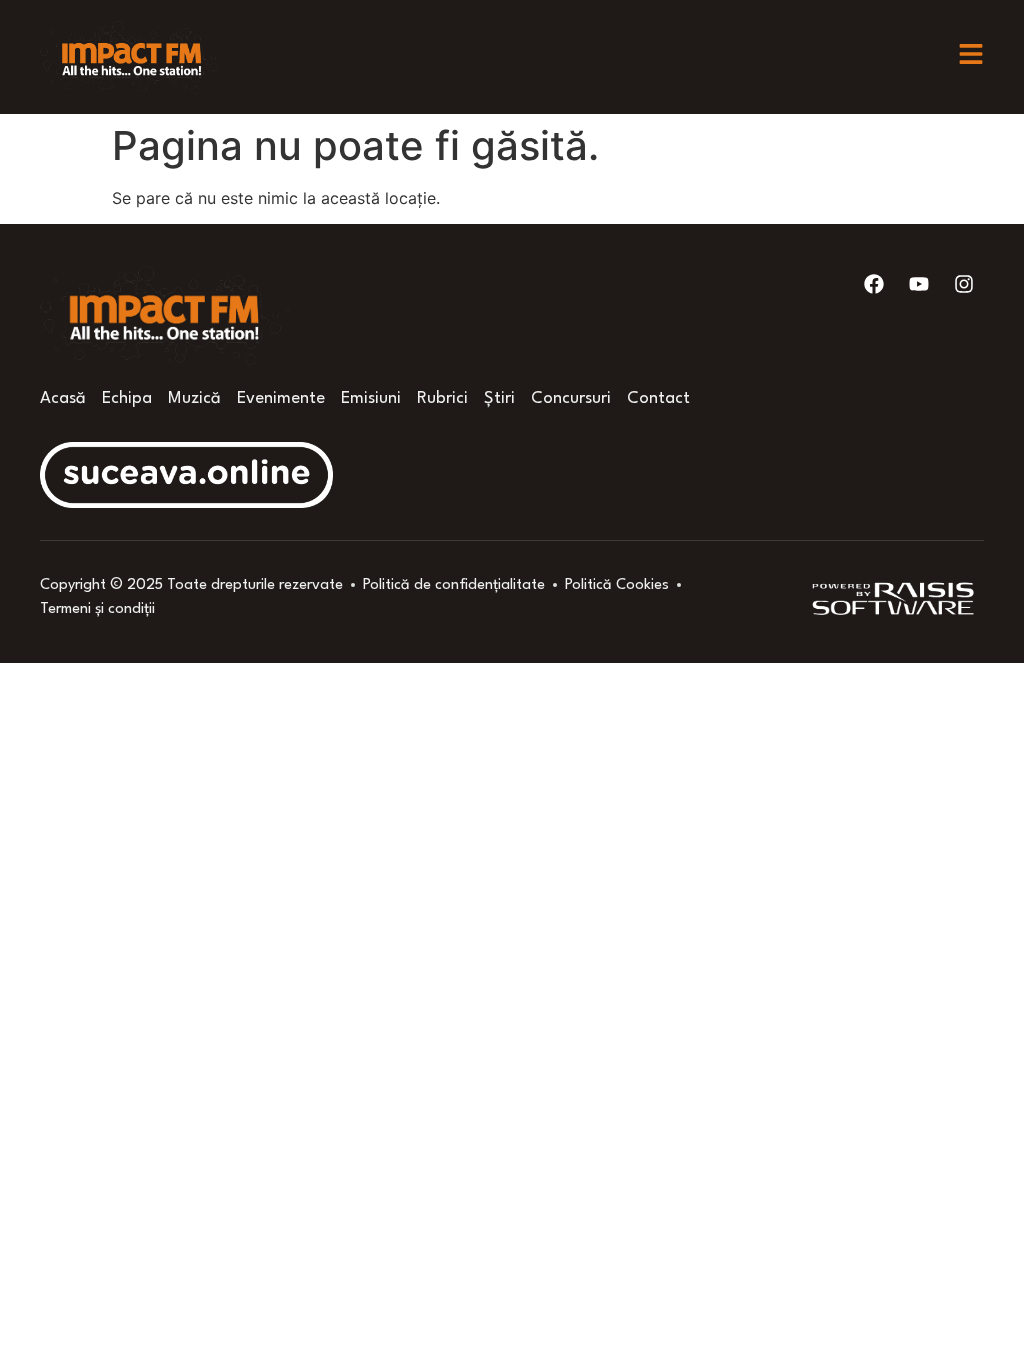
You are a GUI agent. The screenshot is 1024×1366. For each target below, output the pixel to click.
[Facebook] (874, 284)
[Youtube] (919, 284)
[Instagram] (964, 284)
